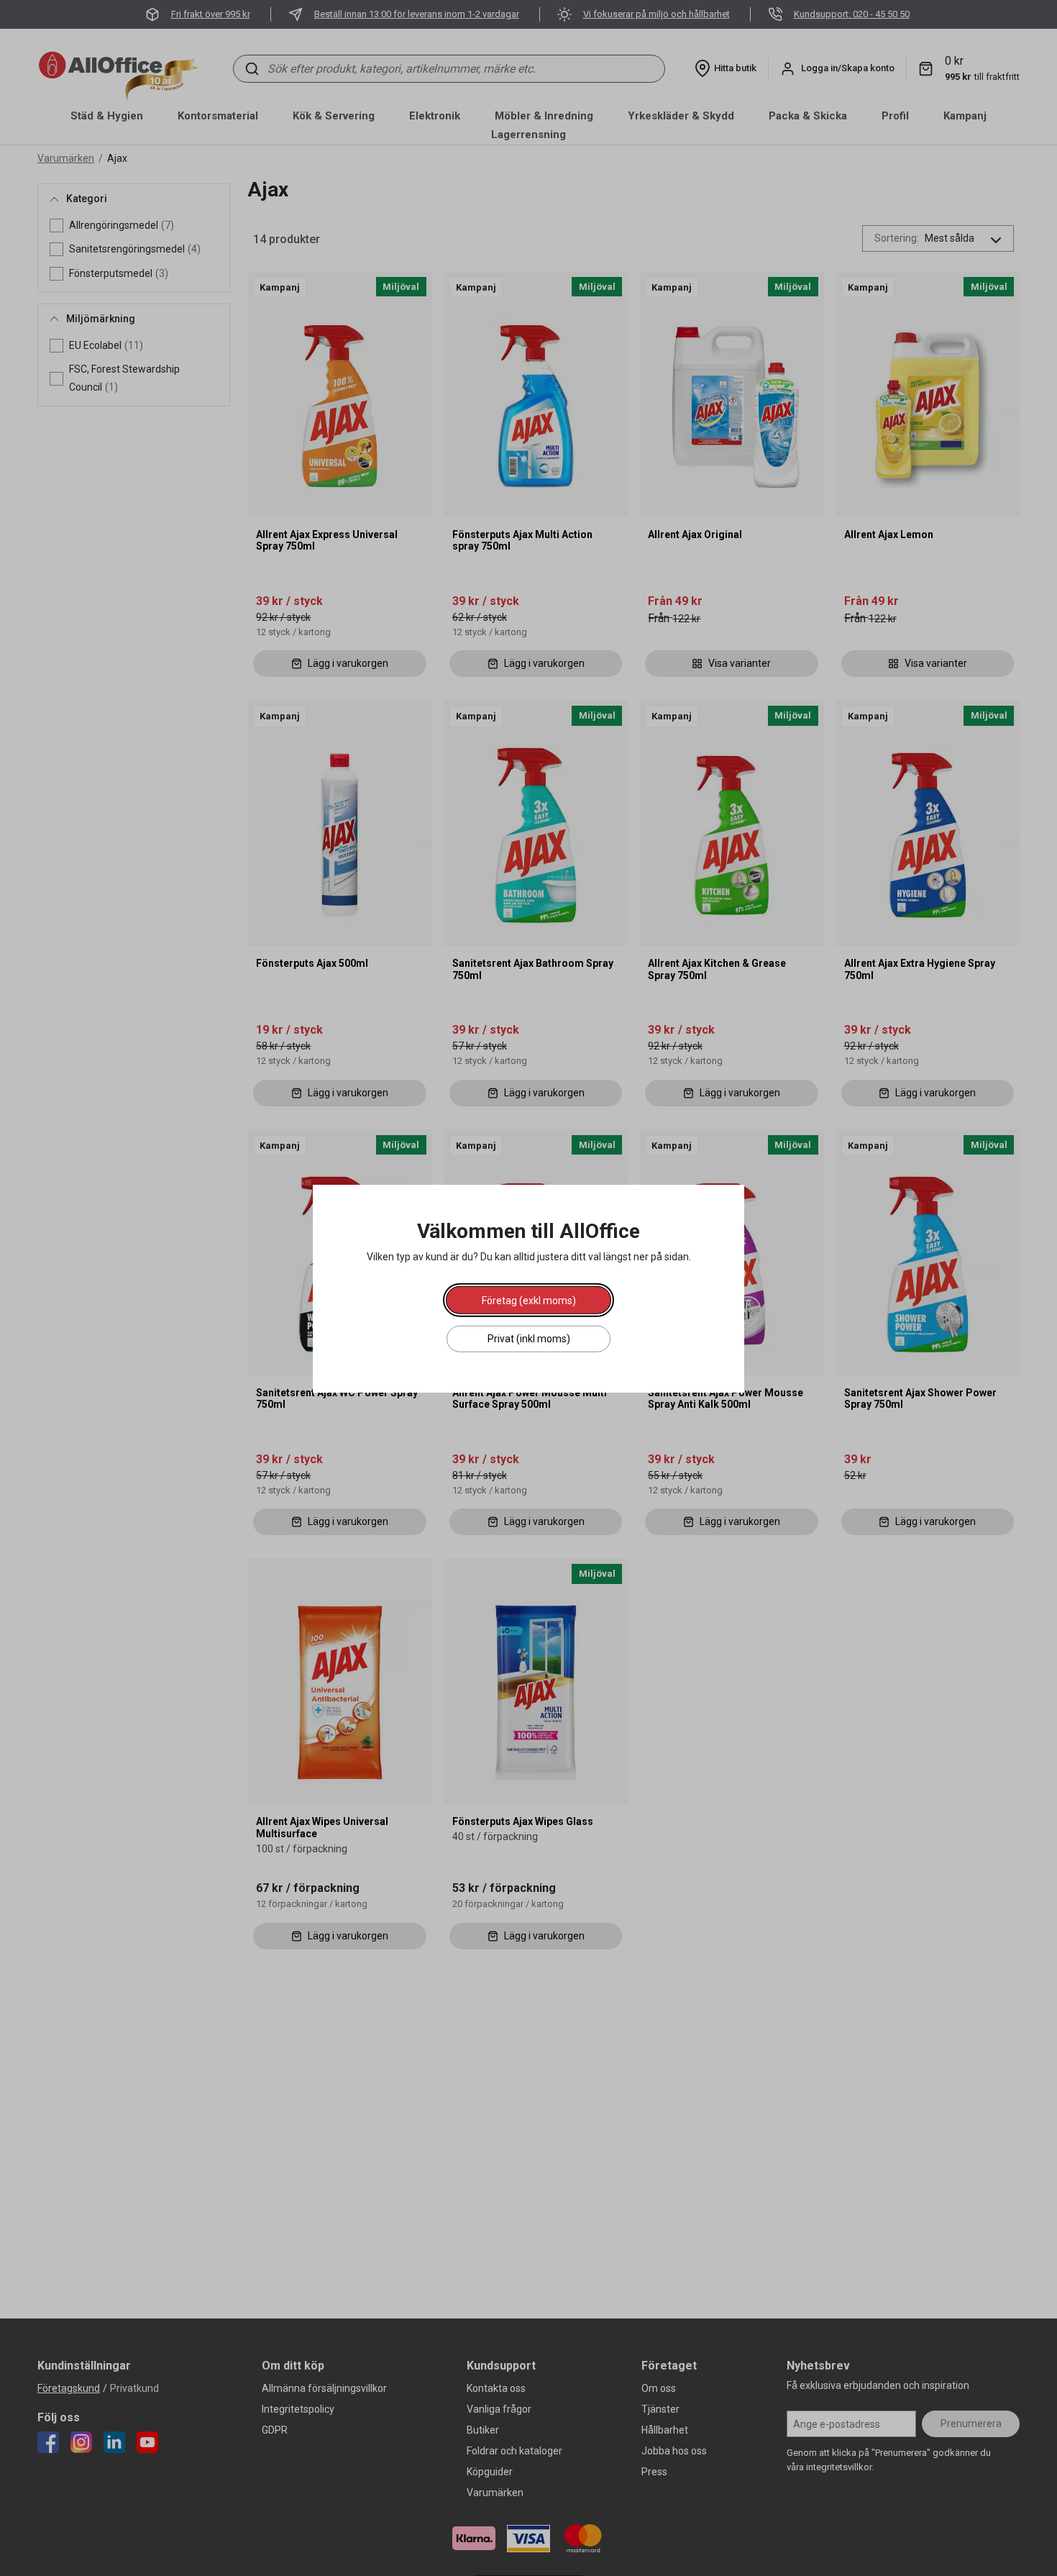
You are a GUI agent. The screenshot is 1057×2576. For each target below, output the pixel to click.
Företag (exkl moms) (529, 1300)
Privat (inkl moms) (529, 1338)
